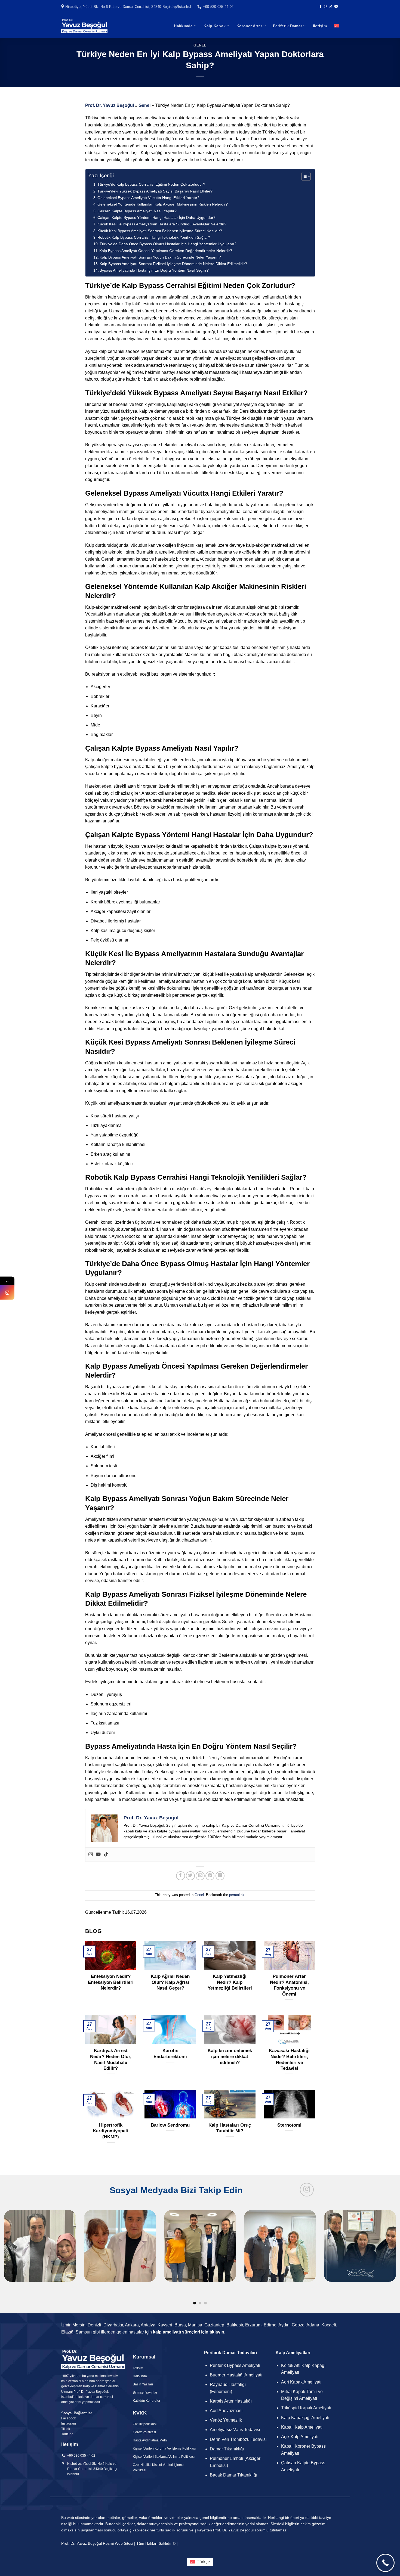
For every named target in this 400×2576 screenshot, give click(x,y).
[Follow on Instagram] (326, 7)
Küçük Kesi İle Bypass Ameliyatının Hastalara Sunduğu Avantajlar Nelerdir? (162, 224)
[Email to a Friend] (200, 1876)
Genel (200, 45)
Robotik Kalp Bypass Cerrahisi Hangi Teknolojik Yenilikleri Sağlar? (154, 237)
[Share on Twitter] (190, 1876)
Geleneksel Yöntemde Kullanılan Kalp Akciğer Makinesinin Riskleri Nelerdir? (163, 204)
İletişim (320, 26)
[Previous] (15, 2238)
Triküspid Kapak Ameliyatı (306, 2408)
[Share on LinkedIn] (220, 1876)
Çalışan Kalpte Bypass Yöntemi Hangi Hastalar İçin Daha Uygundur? (156, 217)
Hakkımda (183, 26)
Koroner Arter (249, 26)
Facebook (69, 2418)
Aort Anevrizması (226, 2411)
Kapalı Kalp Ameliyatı (302, 2427)
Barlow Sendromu (170, 2125)
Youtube (67, 2434)
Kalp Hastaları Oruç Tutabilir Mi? (230, 2128)
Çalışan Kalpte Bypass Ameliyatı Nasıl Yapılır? (137, 211)
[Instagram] (91, 1855)
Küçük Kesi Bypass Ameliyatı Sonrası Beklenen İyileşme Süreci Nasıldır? (160, 231)
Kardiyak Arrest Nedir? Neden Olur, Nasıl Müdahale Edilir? (111, 2059)
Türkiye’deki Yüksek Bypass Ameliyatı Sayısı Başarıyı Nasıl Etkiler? (155, 191)
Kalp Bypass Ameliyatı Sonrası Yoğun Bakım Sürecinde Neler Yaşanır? (160, 257)
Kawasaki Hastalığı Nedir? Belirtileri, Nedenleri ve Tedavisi (289, 2059)
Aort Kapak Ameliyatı (301, 2382)
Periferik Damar (287, 26)
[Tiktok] (106, 1855)
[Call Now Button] (385, 2563)
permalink (237, 1895)
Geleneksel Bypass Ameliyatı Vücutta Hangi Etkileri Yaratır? (148, 198)
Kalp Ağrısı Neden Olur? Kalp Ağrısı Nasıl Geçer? (170, 1982)
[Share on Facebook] (181, 1876)
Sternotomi (289, 2125)
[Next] (385, 2238)
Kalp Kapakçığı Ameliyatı (305, 2418)
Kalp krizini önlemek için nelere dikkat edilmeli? (230, 2056)
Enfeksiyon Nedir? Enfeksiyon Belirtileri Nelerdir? (111, 1982)
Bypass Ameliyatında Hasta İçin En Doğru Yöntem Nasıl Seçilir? (154, 270)
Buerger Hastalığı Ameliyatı (236, 2375)
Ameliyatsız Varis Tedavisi (235, 2430)
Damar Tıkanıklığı (227, 2449)
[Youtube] (98, 1855)
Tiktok (66, 2429)
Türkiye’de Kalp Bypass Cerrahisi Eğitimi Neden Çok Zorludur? (151, 184)
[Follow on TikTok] (331, 7)
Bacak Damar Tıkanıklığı (233, 2475)
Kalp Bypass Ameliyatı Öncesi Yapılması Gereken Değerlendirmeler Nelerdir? (166, 251)
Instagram (69, 2423)
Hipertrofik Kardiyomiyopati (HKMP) (111, 2131)
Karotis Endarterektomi (170, 2054)
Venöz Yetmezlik (226, 2420)
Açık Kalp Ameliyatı (300, 2437)
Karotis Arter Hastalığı (231, 2401)
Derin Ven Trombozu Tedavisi (238, 2439)
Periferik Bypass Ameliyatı (235, 2365)
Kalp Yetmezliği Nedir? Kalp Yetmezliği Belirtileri (230, 1982)
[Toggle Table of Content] (303, 176)
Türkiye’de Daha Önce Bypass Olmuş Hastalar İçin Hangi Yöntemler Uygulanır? (168, 244)
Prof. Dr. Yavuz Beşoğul (110, 105)
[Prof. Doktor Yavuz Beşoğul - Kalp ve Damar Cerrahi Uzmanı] (84, 26)
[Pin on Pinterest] (210, 1876)
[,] (200, 2258)
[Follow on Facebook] (321, 7)
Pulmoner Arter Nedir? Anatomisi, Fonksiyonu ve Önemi (289, 1985)
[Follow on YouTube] (336, 7)
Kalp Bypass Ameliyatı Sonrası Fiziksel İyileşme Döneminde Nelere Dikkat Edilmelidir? (173, 264)
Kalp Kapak (215, 26)
